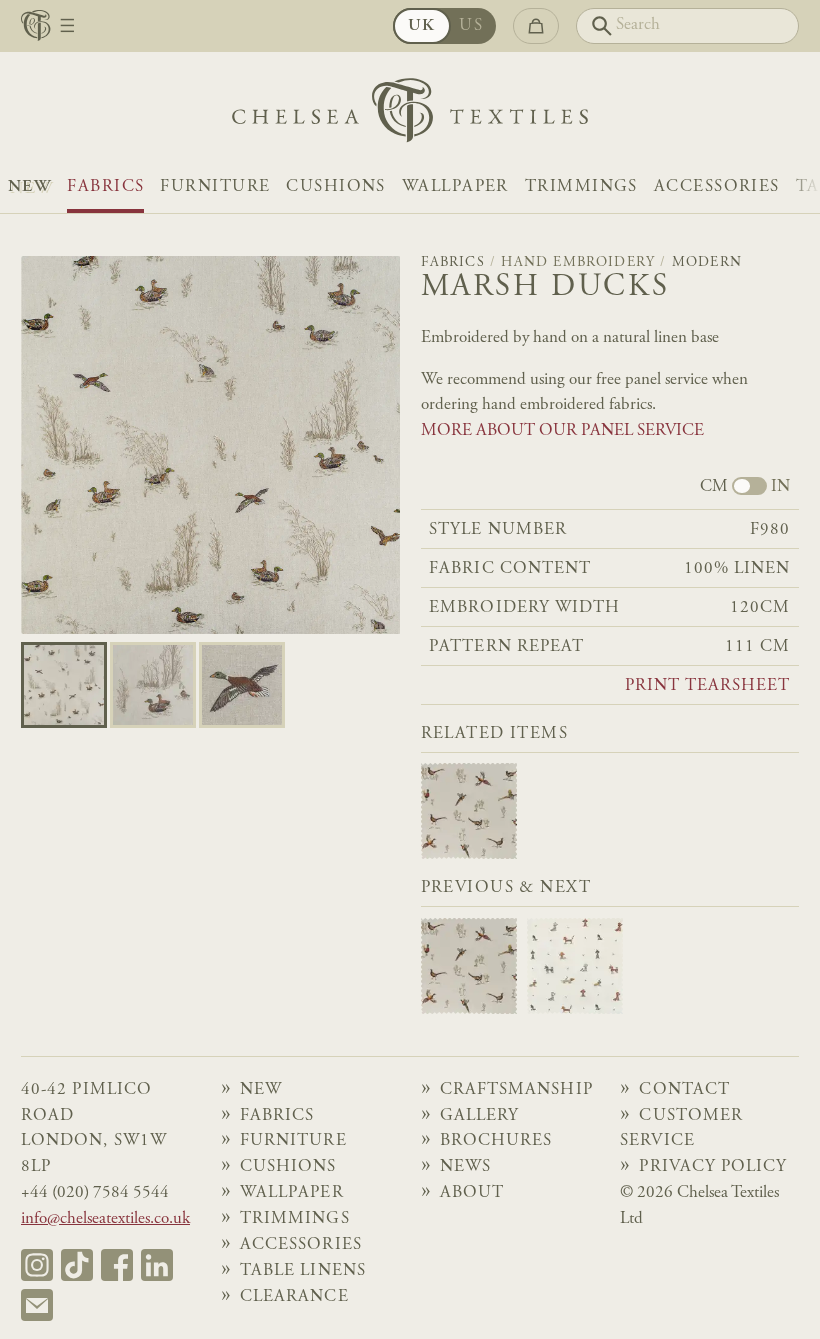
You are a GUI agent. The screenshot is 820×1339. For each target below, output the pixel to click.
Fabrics (105, 187)
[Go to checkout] (535, 26)
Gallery (480, 1116)
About (472, 1193)
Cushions (336, 187)
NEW (29, 187)
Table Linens (303, 1271)
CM (714, 487)
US (471, 26)
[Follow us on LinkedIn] (157, 1265)
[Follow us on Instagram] (37, 1265)
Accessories (717, 187)
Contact (684, 1090)
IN (780, 487)
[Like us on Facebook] (117, 1265)
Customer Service (681, 1129)
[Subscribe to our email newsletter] (37, 1305)
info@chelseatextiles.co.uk (105, 1219)
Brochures (496, 1141)
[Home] (410, 115)
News (465, 1167)
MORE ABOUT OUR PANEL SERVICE (562, 431)
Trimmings (581, 187)
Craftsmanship (516, 1090)
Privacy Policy (713, 1167)
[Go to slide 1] (153, 685)
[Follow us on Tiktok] (77, 1265)
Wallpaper (455, 187)
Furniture (215, 187)
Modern (707, 263)
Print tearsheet (707, 686)
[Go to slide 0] (64, 685)
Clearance (294, 1297)
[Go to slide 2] (242, 685)
